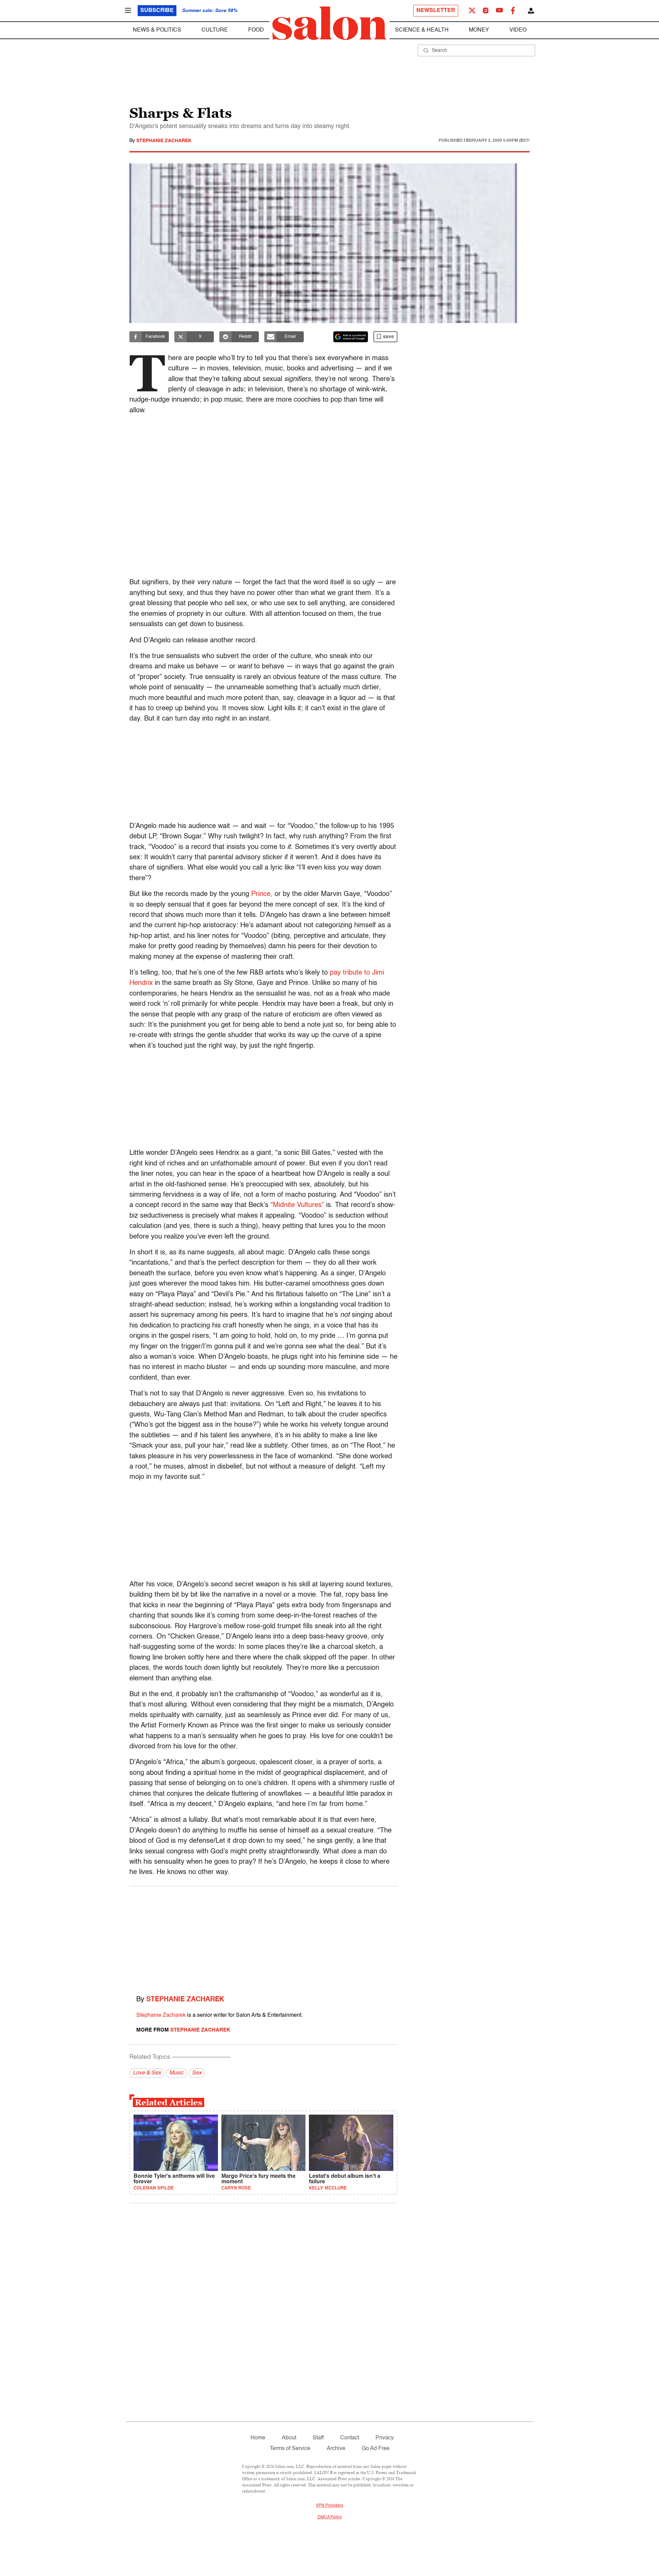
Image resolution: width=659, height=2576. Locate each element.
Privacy (385, 2438)
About (289, 2438)
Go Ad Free (376, 2449)
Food (256, 30)
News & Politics (157, 30)
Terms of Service (290, 2449)
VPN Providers (329, 2506)
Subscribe (157, 11)
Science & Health (422, 30)
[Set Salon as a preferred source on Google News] (351, 337)
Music (176, 2073)
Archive (336, 2449)
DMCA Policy (330, 2517)
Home (258, 2438)
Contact (350, 2438)
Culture (215, 30)
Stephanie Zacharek (164, 141)
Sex (197, 2073)
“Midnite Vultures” (297, 1205)
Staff (318, 2438)
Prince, (262, 894)
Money (479, 30)
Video (518, 30)
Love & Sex (147, 2073)
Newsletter (436, 11)
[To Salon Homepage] (329, 23)
